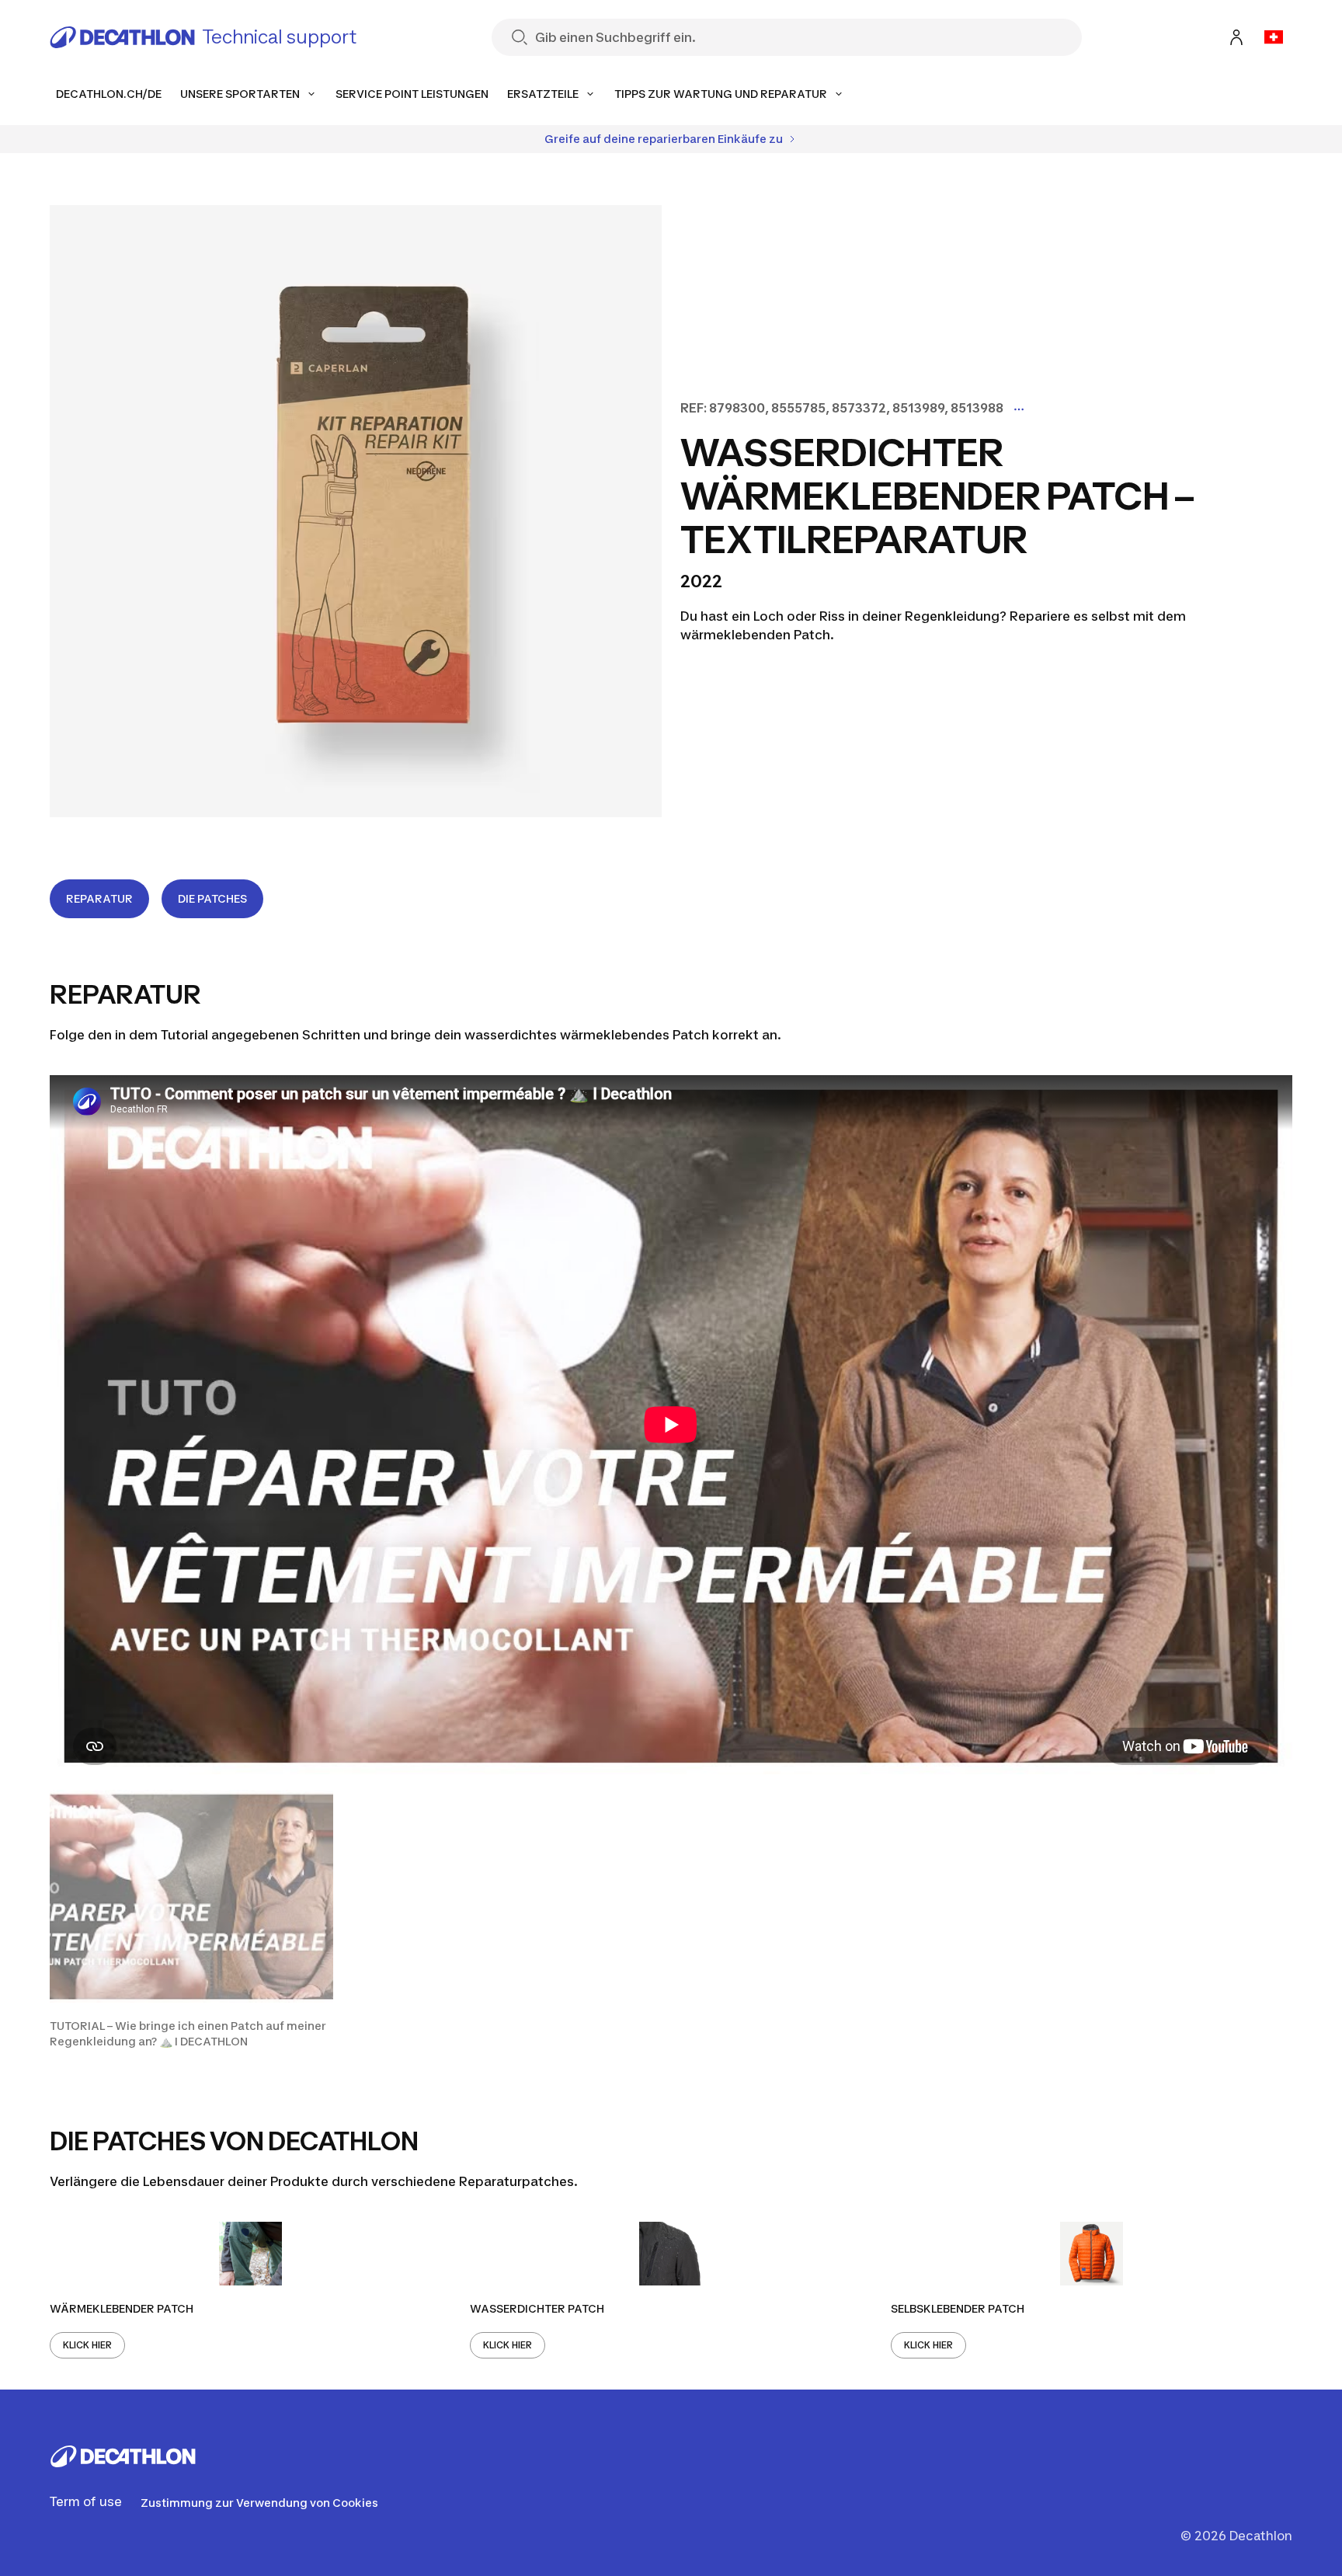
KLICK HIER (87, 2345)
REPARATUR (99, 898)
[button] (191, 1920)
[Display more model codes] (1019, 409)
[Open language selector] (1274, 37)
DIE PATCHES (212, 898)
